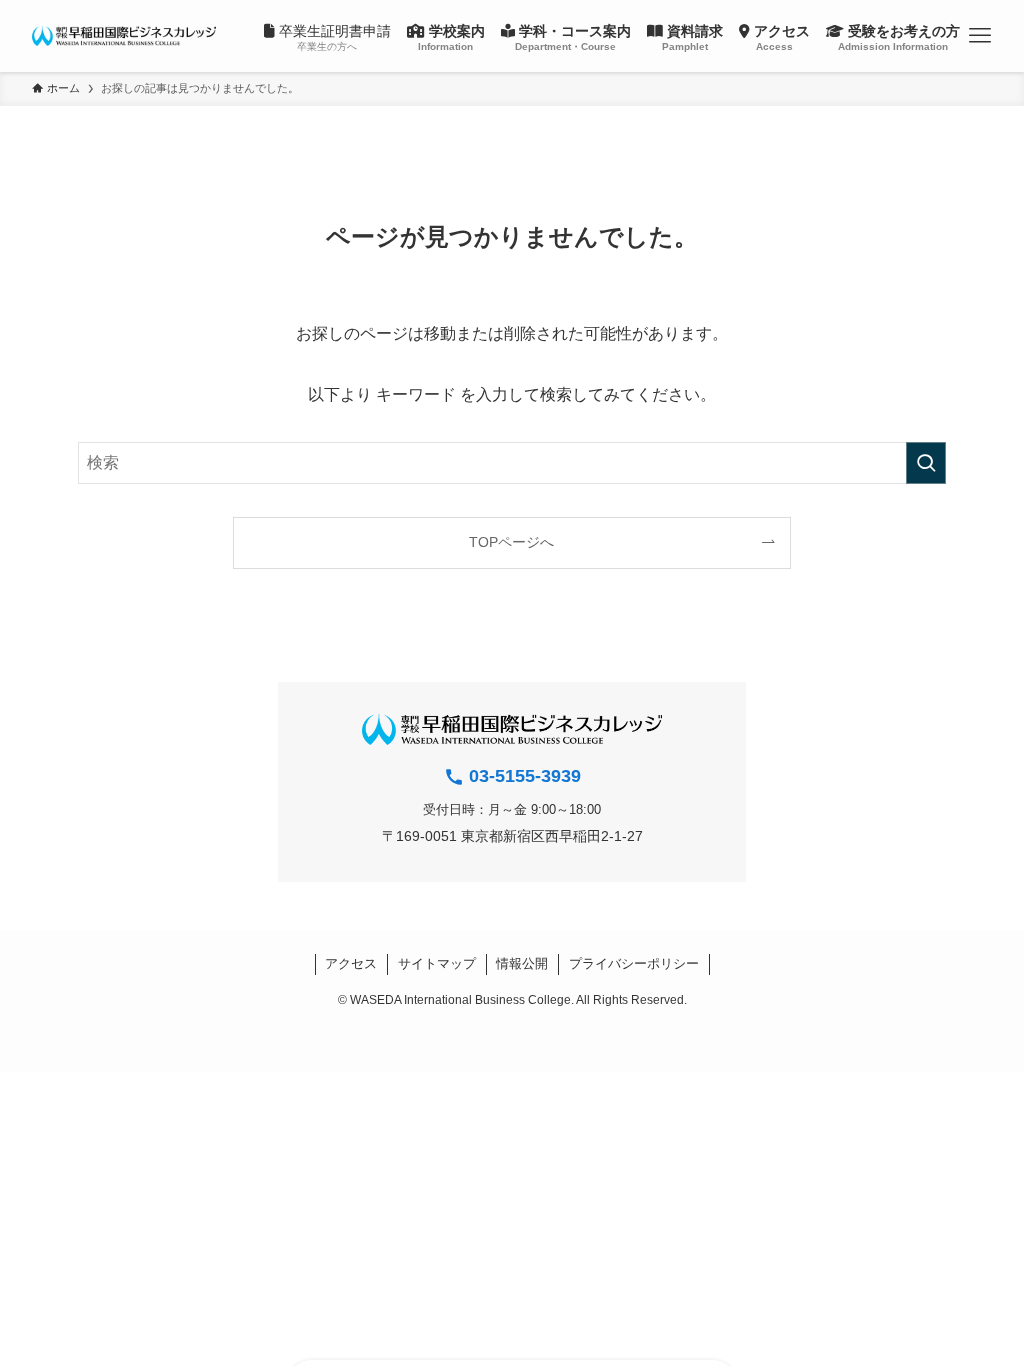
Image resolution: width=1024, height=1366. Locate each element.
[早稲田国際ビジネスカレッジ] (124, 36)
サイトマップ (437, 963)
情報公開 (522, 963)
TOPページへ (511, 542)
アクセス (351, 963)
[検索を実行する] (926, 463)
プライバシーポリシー (634, 963)
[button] (980, 36)
